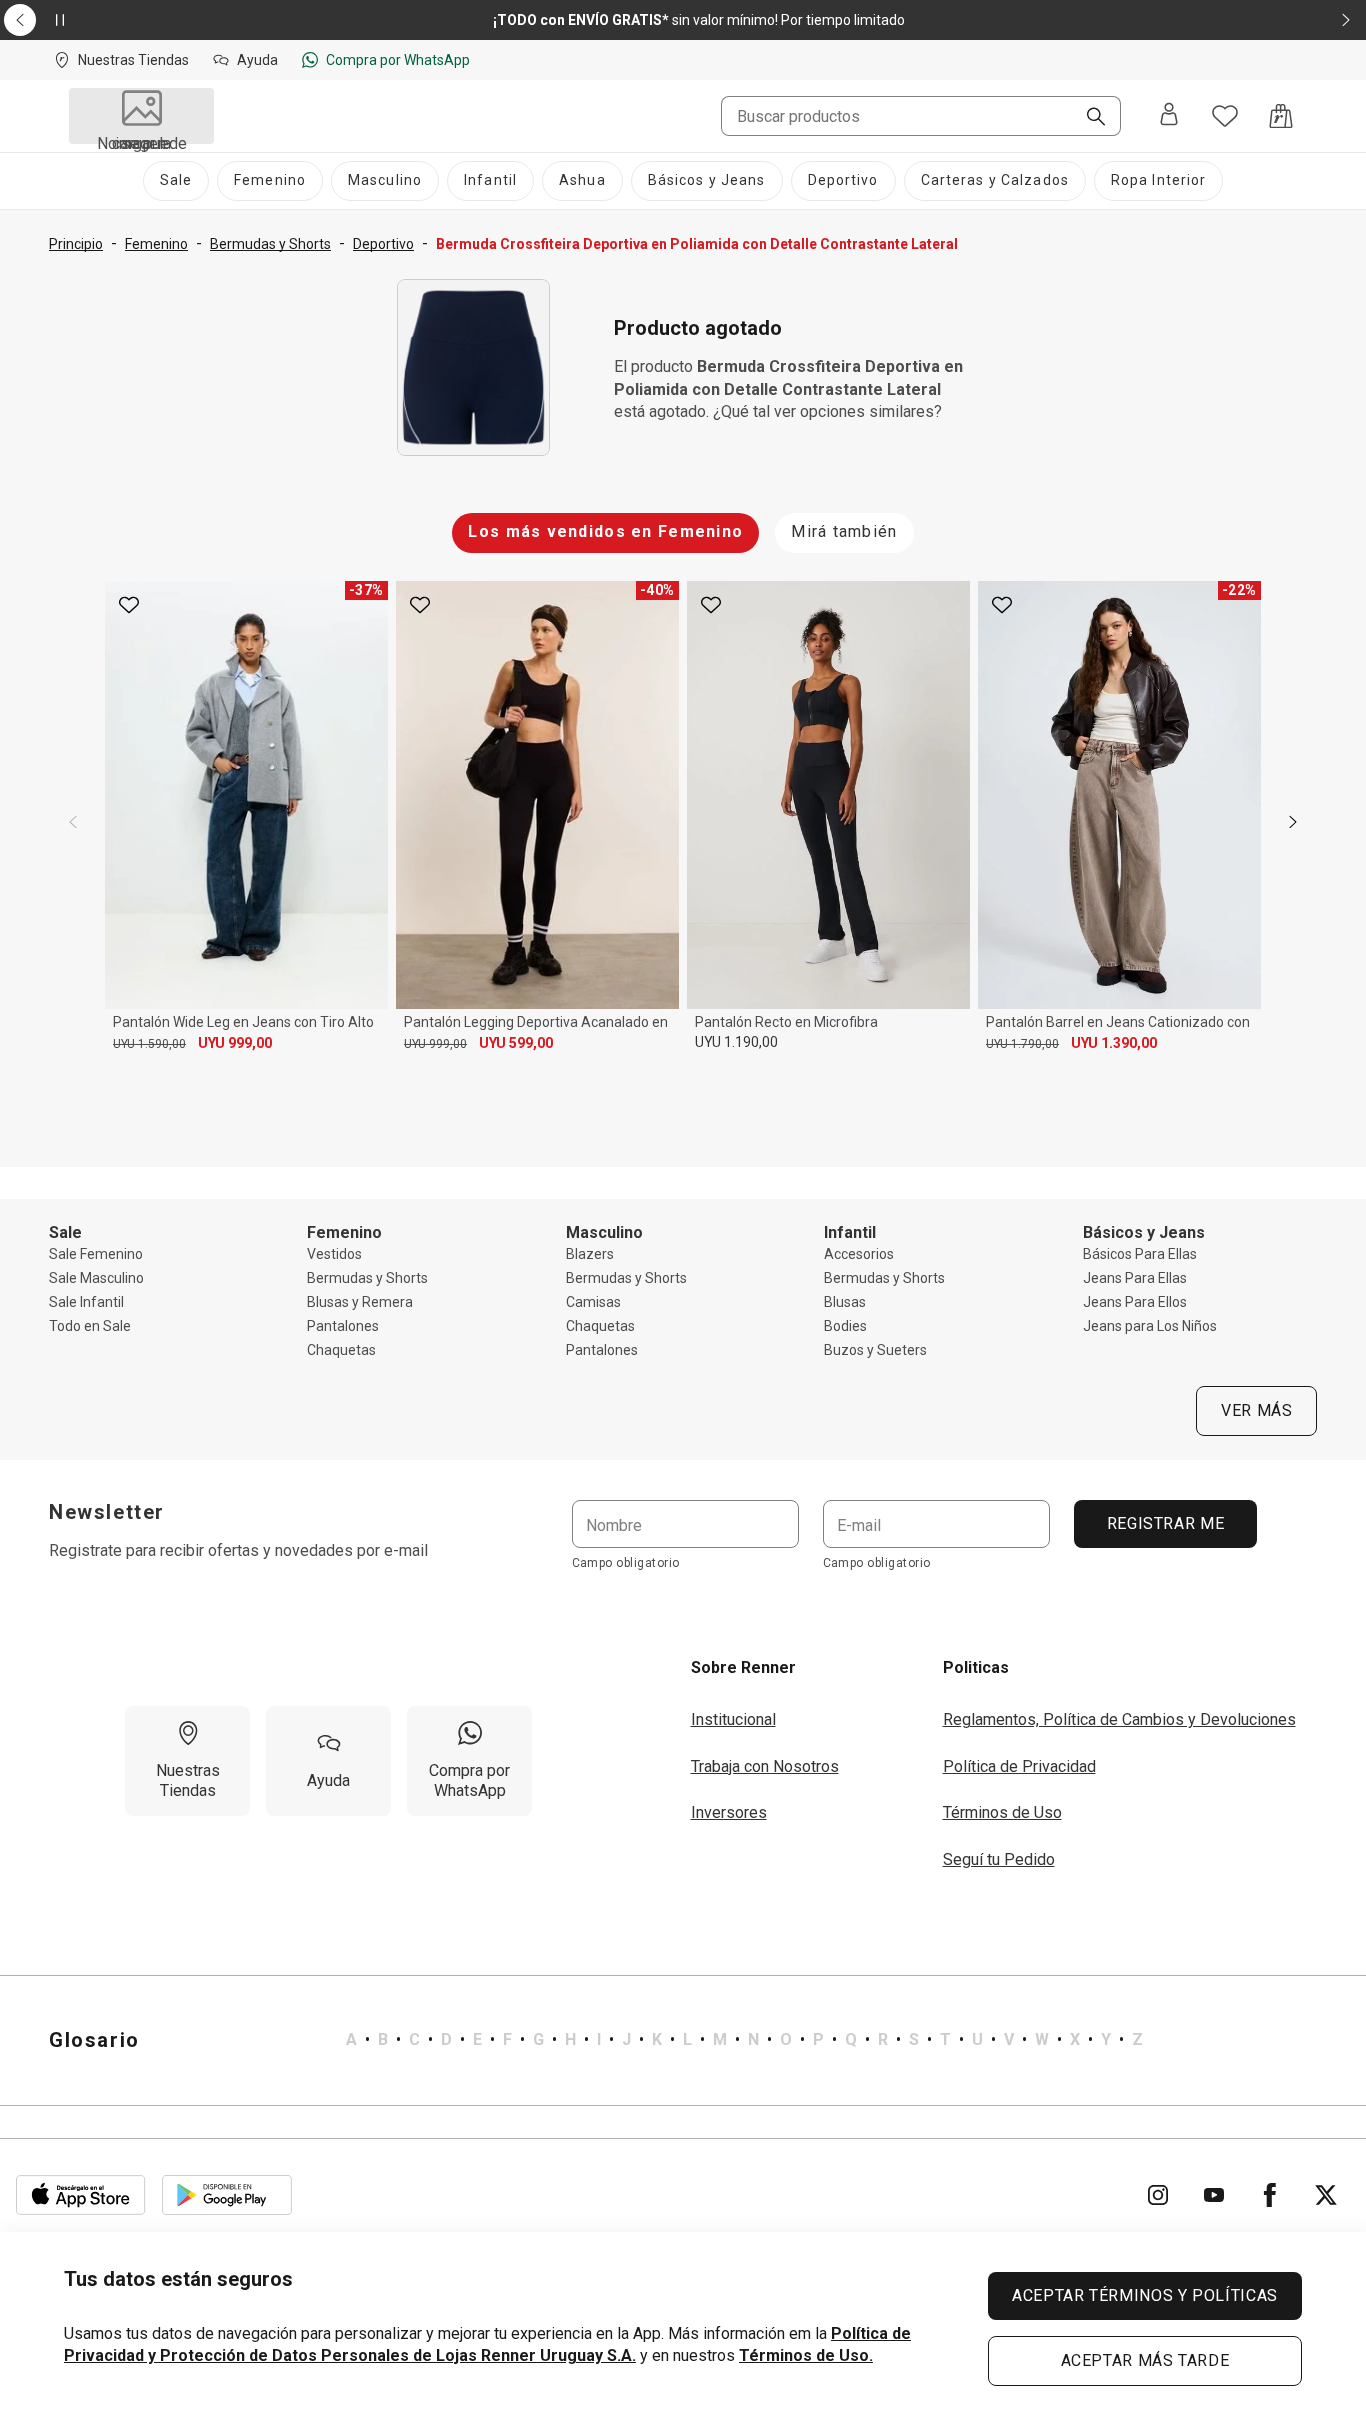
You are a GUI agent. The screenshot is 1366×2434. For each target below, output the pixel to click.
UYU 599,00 (516, 1043)
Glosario (94, 2040)
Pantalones (343, 1326)
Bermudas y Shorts (367, 1278)
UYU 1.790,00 (1022, 1044)
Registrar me (1165, 1523)
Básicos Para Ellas (1140, 1254)
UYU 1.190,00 (736, 1042)
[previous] (73, 822)
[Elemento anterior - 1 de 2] (20, 20)
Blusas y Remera (360, 1302)
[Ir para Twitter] (1326, 2195)
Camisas (593, 1302)
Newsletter (107, 1512)
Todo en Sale (90, 1326)
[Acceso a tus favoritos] (1225, 116)
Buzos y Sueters (875, 1350)
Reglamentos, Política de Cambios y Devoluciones (1119, 1719)
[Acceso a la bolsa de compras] (1281, 116)
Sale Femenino (96, 1254)
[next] (1293, 822)
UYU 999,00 (235, 1043)
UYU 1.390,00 (1114, 1043)
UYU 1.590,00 (149, 1044)
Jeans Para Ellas (1135, 1278)
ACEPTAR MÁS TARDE (1145, 2360)
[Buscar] (1088, 118)
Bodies (845, 1326)
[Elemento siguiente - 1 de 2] (1346, 20)
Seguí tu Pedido (999, 1859)
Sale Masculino (96, 1278)
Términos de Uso (1002, 1812)
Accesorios (859, 1254)
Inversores (729, 1812)
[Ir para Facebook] (1270, 2195)
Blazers (590, 1254)
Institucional (733, 1719)
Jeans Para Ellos (1135, 1302)
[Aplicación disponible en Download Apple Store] (81, 2195)
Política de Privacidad (1019, 1766)
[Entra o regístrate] (1169, 116)
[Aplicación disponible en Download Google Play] (227, 2195)
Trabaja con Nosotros (765, 1766)
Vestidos (334, 1254)
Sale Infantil (86, 1302)
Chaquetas (341, 1350)
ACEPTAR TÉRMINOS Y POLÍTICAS (1145, 2295)
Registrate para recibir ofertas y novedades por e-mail (238, 1550)
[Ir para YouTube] (1214, 2195)
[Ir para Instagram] (1158, 2195)
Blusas (845, 1302)
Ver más (1256, 1410)
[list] (744, 2040)
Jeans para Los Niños (1150, 1326)
